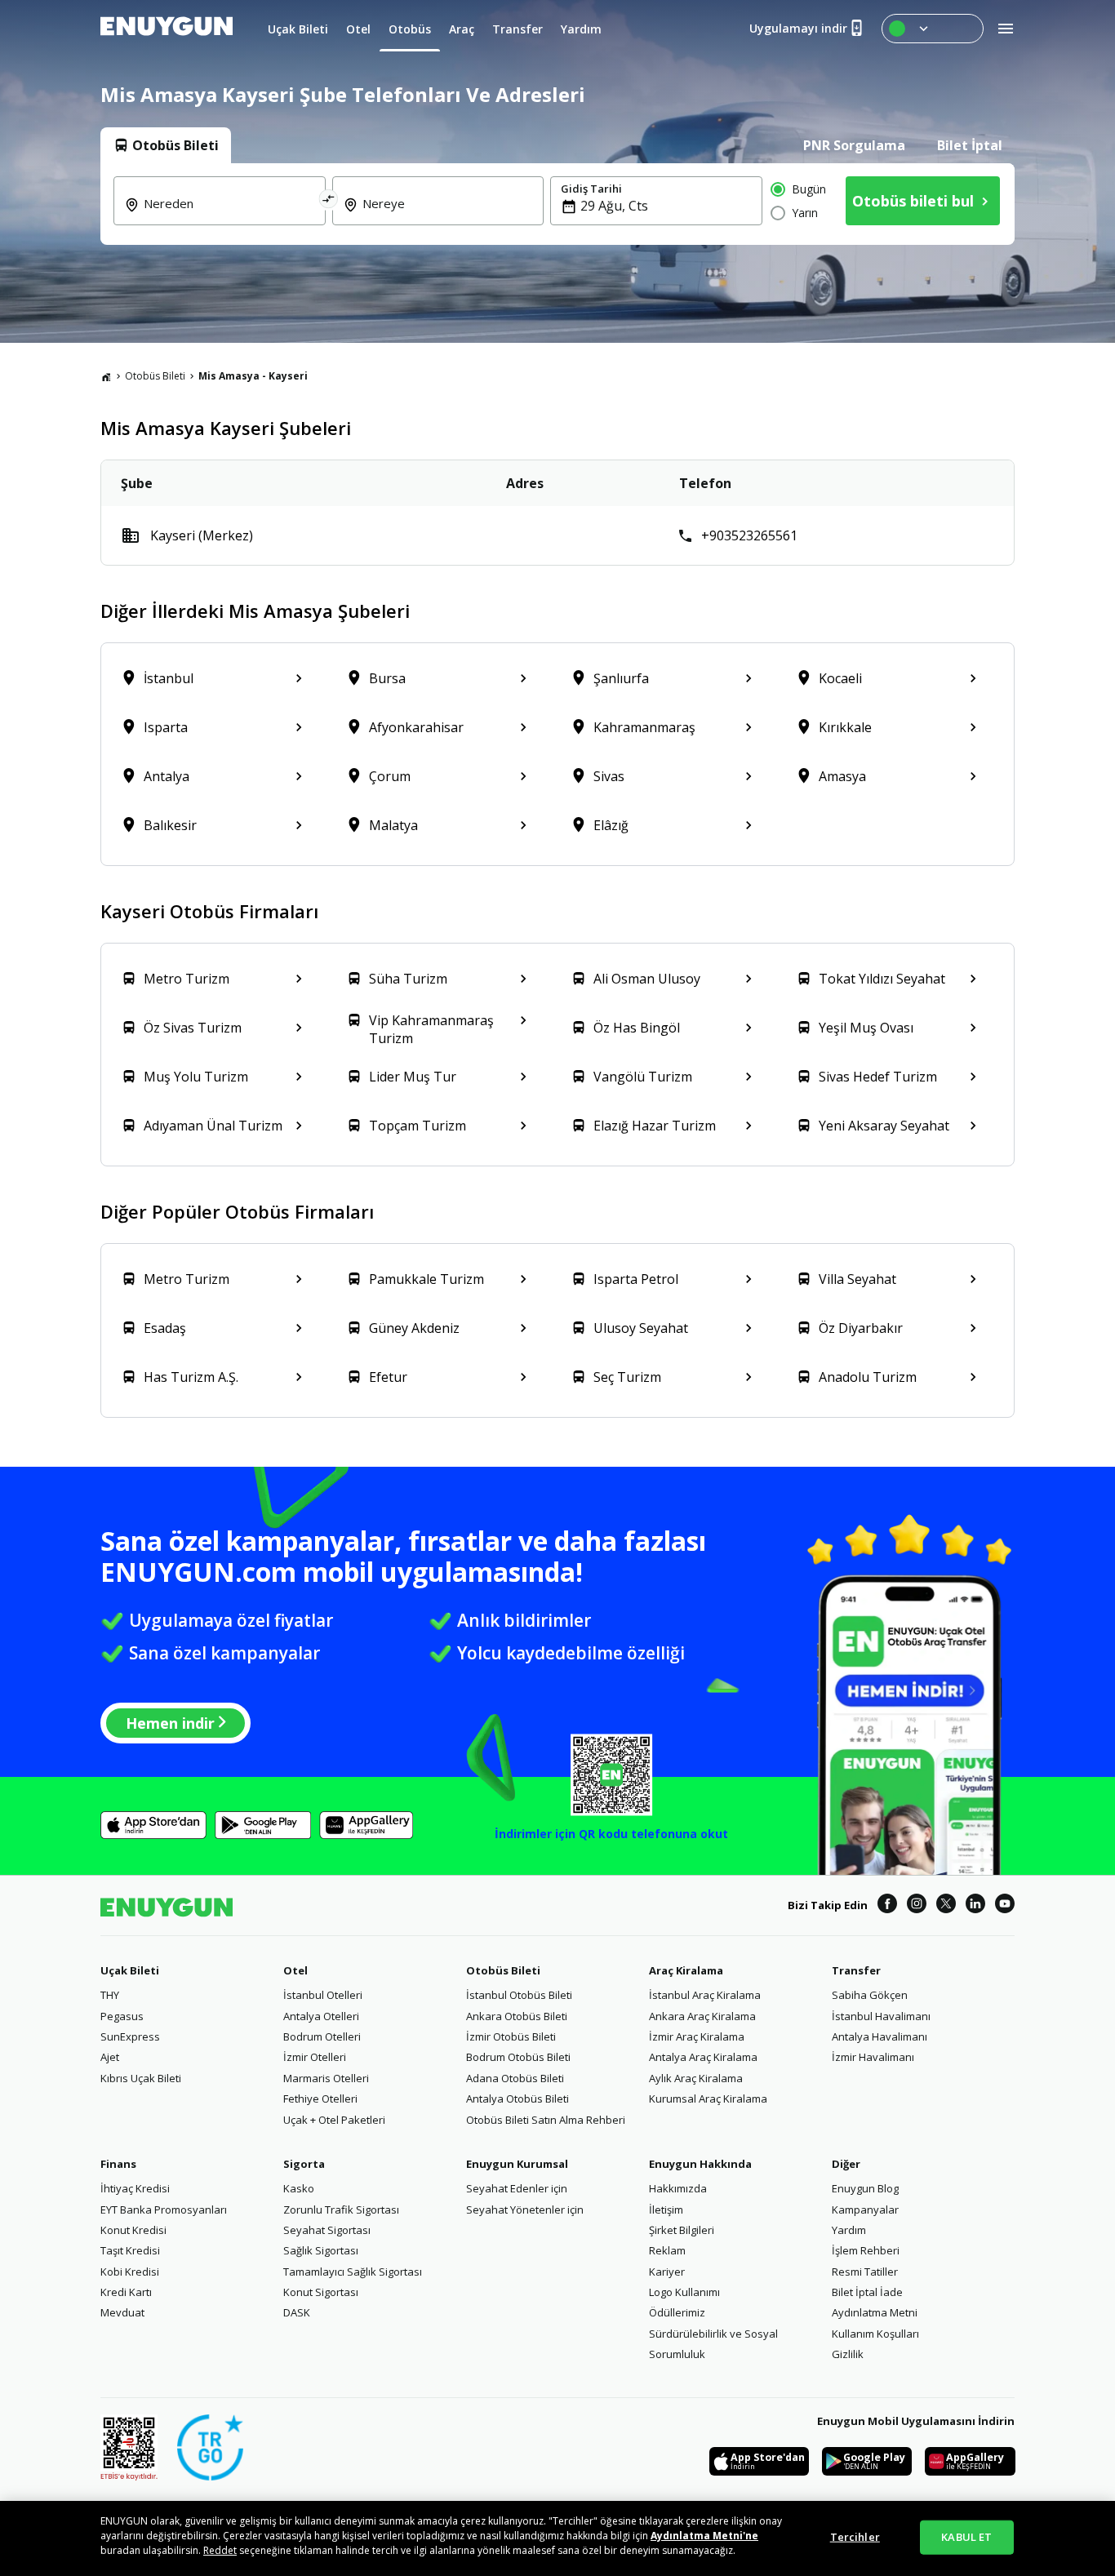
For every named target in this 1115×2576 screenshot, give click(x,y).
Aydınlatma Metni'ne (704, 2536)
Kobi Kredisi (130, 2272)
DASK (297, 2312)
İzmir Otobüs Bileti (511, 2036)
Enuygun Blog (865, 2188)
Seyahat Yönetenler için (525, 2210)
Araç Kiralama (686, 1970)
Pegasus (122, 2016)
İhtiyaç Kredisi (135, 2188)
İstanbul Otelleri (323, 1995)
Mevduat (122, 2312)
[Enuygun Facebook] (887, 1906)
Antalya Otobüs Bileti (518, 2099)
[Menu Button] (933, 29)
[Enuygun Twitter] (946, 1906)
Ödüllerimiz (677, 2312)
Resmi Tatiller (865, 2272)
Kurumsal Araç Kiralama (708, 2099)
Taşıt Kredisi (130, 2250)
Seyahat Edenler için (517, 2188)
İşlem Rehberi (866, 2250)
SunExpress (130, 2036)
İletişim (666, 2210)
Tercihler (855, 2537)
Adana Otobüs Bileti (515, 2078)
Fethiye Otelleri (320, 2099)
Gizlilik (848, 2354)
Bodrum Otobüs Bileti (518, 2057)
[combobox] (229, 215)
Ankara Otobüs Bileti (517, 2016)
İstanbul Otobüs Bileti (519, 1995)
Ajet (110, 2057)
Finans (118, 2164)
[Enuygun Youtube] (1005, 1906)
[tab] (166, 145)
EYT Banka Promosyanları (164, 2210)
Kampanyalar (865, 2210)
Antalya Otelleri (321, 2016)
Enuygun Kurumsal (517, 2164)
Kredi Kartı (126, 2292)
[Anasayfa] (106, 376)
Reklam (667, 2250)
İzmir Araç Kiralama (697, 2036)
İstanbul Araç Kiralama (705, 1995)
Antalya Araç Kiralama (703, 2057)
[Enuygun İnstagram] (917, 1906)
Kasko (299, 2188)
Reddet (220, 2550)
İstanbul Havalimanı (881, 2016)
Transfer (856, 1970)
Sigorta (304, 2164)
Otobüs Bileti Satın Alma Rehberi (546, 2120)
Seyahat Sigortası (327, 2230)
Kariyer (667, 2272)
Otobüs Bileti (155, 376)
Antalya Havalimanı (880, 2036)
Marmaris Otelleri (326, 2078)
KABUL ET (966, 2537)
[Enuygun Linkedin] (975, 1906)
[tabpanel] (557, 204)
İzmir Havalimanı (873, 2057)
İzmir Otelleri (315, 2057)
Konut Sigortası (321, 2292)
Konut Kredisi (133, 2230)
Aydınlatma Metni (875, 2312)
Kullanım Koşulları (875, 2334)
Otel (295, 1970)
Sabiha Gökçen (870, 1995)
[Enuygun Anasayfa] (167, 29)
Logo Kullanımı (684, 2292)
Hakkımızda (678, 2188)
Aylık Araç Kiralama (696, 2078)
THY (110, 1995)
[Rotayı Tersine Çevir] (329, 201)
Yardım (849, 2230)
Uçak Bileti (130, 1970)
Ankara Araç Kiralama (702, 2016)
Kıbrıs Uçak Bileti (141, 2078)
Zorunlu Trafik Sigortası (341, 2210)
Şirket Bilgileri (682, 2230)
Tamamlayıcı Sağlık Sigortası (353, 2272)
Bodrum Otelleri (322, 2036)
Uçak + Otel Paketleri (334, 2120)
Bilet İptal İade (867, 2292)
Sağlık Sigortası (321, 2250)
